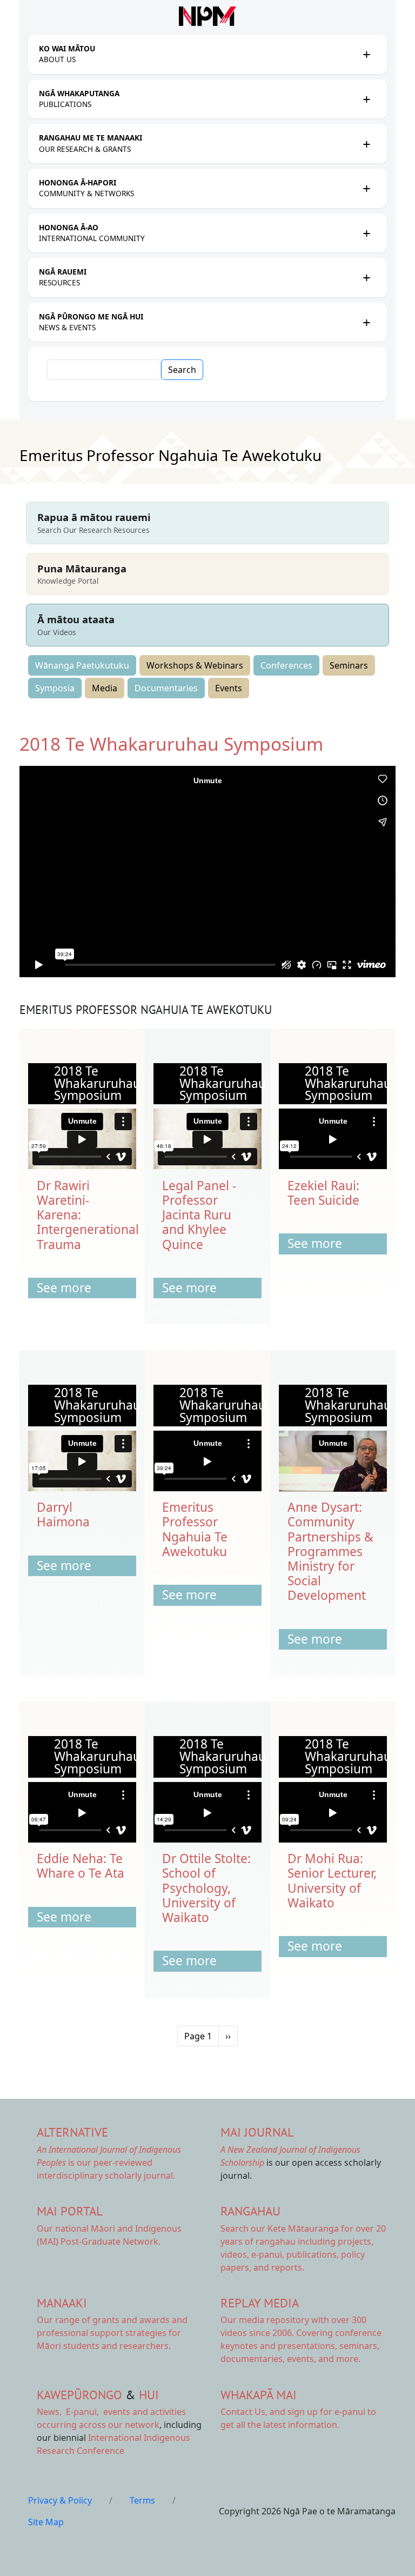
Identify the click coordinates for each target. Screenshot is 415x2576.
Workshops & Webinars (195, 665)
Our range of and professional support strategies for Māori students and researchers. (112, 2333)
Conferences (286, 665)
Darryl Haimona (63, 1514)
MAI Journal (257, 2132)
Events (229, 688)
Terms (142, 2500)
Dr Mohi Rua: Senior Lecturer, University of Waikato (332, 1881)
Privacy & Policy (60, 2500)
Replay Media (260, 2303)
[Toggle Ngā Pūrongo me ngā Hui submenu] (366, 322)
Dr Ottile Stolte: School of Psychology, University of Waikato (206, 1888)
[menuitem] (198, 54)
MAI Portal (70, 2211)
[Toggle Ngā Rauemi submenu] (366, 277)
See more (64, 1288)
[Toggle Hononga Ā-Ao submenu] (366, 233)
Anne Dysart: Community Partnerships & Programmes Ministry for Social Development (330, 1551)
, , (69, 2412)
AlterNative (72, 2132)
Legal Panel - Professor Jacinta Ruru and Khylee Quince (199, 1215)
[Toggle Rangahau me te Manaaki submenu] (366, 144)
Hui (149, 2395)
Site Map (46, 2522)
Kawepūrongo (79, 2395)
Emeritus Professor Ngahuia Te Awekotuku (195, 1529)
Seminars (349, 665)
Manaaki (62, 2303)
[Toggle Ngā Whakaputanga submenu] (366, 99)
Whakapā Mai (259, 2395)
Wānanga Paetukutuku (82, 665)
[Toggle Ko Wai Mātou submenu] (366, 54)
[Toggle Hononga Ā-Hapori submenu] (366, 188)
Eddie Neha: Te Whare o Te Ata (81, 1866)
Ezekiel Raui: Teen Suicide (323, 1193)
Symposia (55, 688)
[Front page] (207, 16)
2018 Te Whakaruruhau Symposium (171, 744)
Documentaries (166, 688)
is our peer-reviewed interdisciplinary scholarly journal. (109, 2163)
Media (105, 688)
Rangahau (250, 2211)
